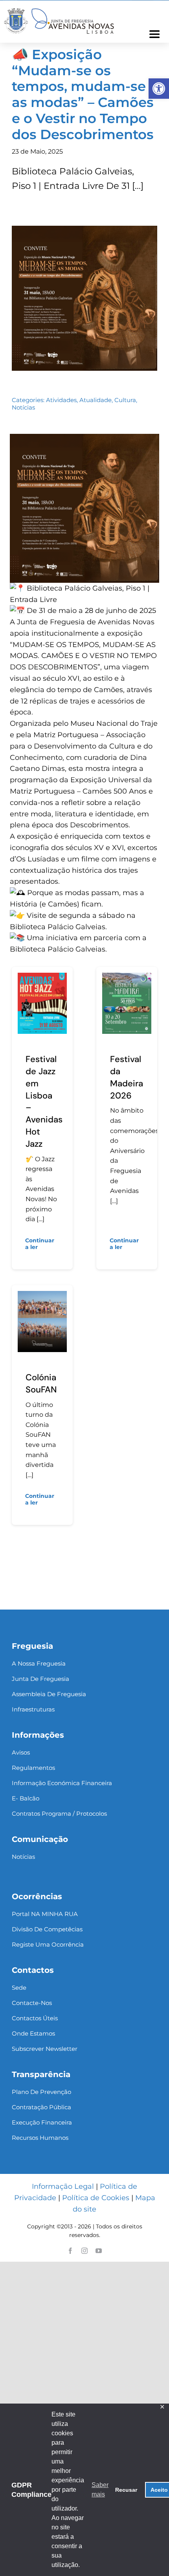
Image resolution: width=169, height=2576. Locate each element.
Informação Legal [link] (63, 2186)
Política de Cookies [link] (96, 2198)
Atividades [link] (61, 400)
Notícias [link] (23, 407)
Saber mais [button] (100, 2490)
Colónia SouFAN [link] (41, 1383)
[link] (159, 89)
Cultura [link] (125, 400)
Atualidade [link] (96, 400)
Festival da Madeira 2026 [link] (127, 1077)
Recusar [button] (126, 2490)
